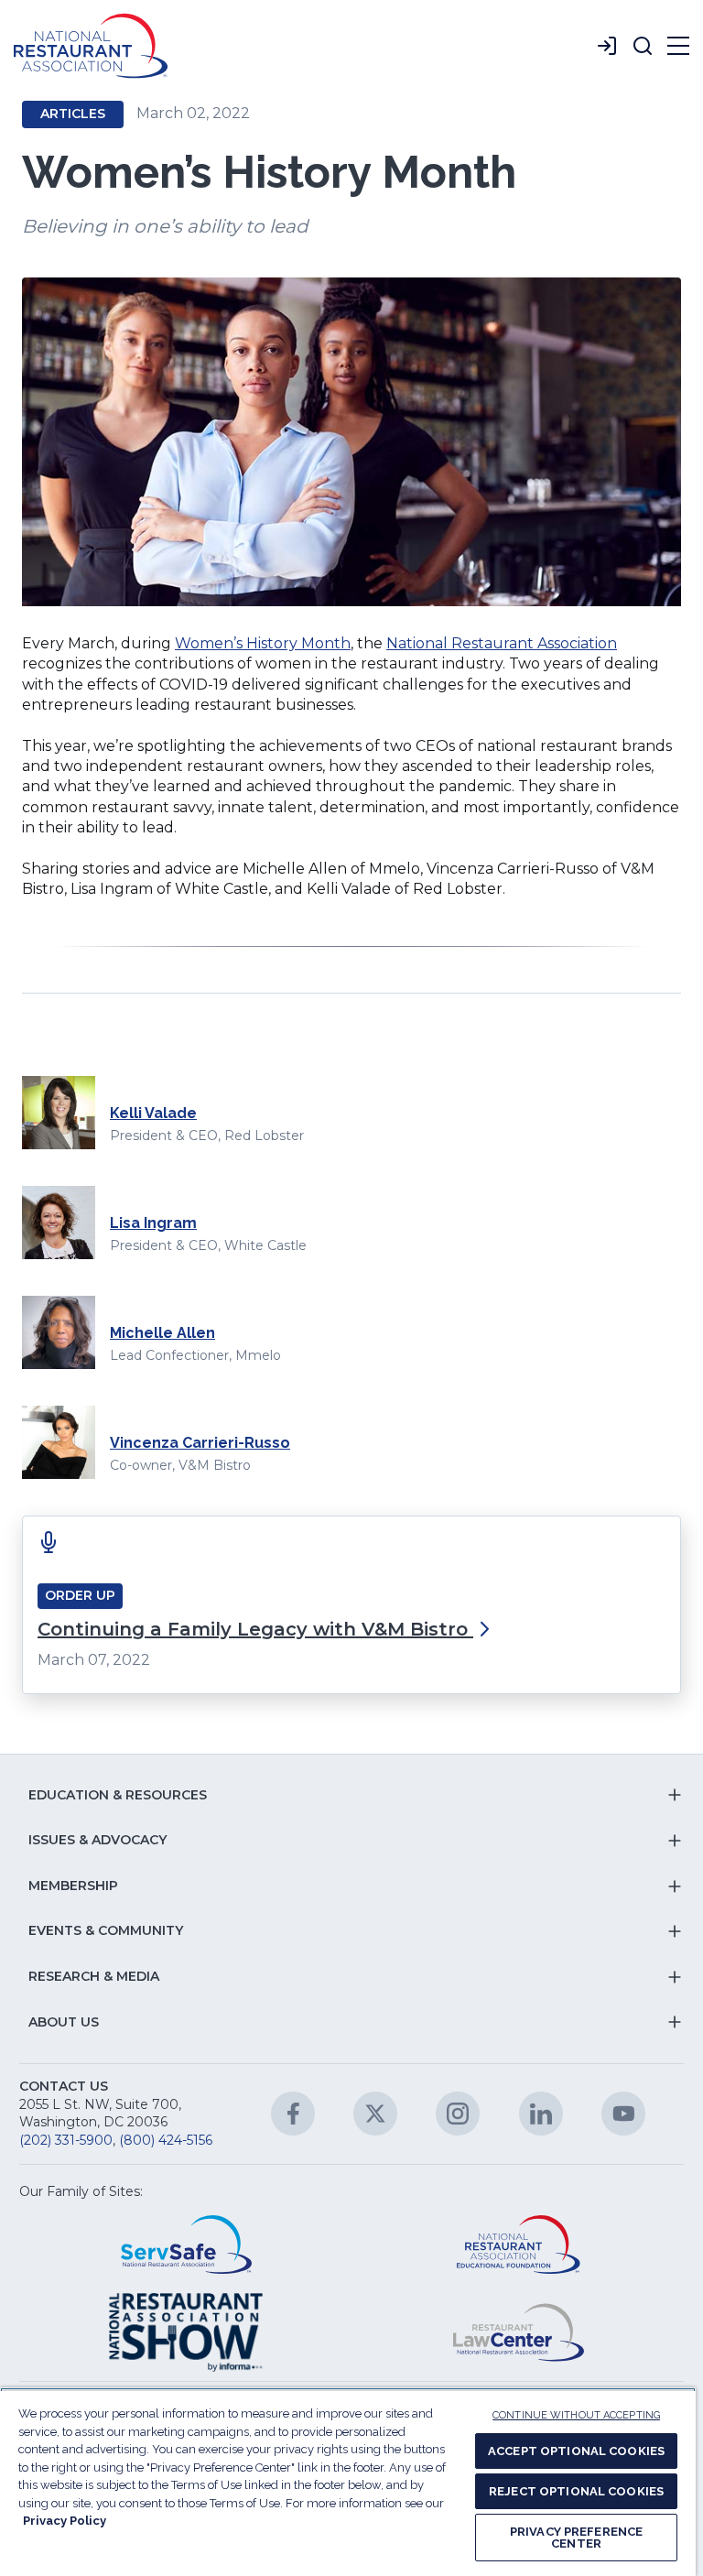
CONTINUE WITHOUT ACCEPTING (576, 2415)
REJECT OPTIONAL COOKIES (576, 2491)
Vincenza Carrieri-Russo (200, 1443)
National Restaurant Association (502, 643)
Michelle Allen (162, 1333)
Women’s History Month (263, 643)
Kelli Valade (153, 1113)
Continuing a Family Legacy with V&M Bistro (255, 1629)
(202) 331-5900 (66, 2140)
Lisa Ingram (153, 1223)
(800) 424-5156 (166, 2140)
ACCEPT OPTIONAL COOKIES (576, 2451)
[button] (643, 46)
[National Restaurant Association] (91, 46)
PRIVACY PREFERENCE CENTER (576, 2538)
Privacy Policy (65, 2521)
